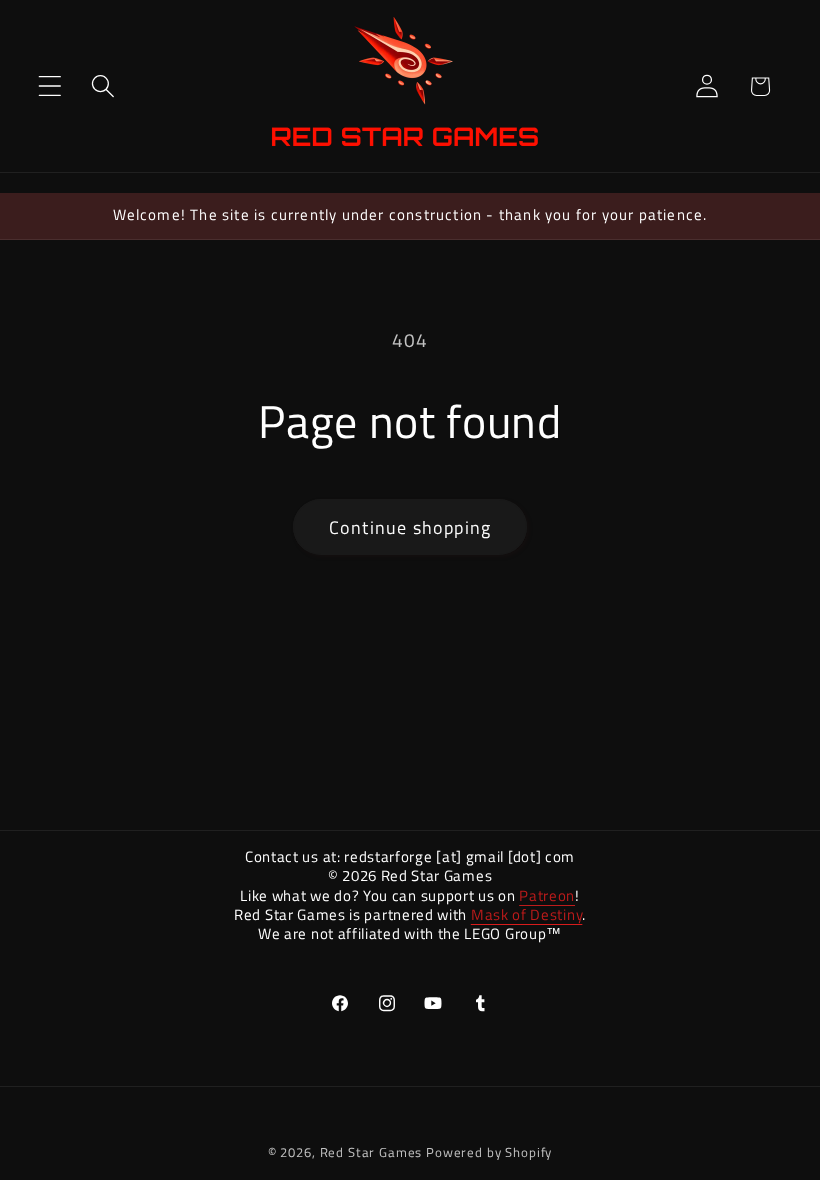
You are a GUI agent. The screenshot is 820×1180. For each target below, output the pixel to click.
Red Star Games (371, 1152)
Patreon (547, 895)
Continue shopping (410, 527)
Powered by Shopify (489, 1152)
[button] (50, 86)
